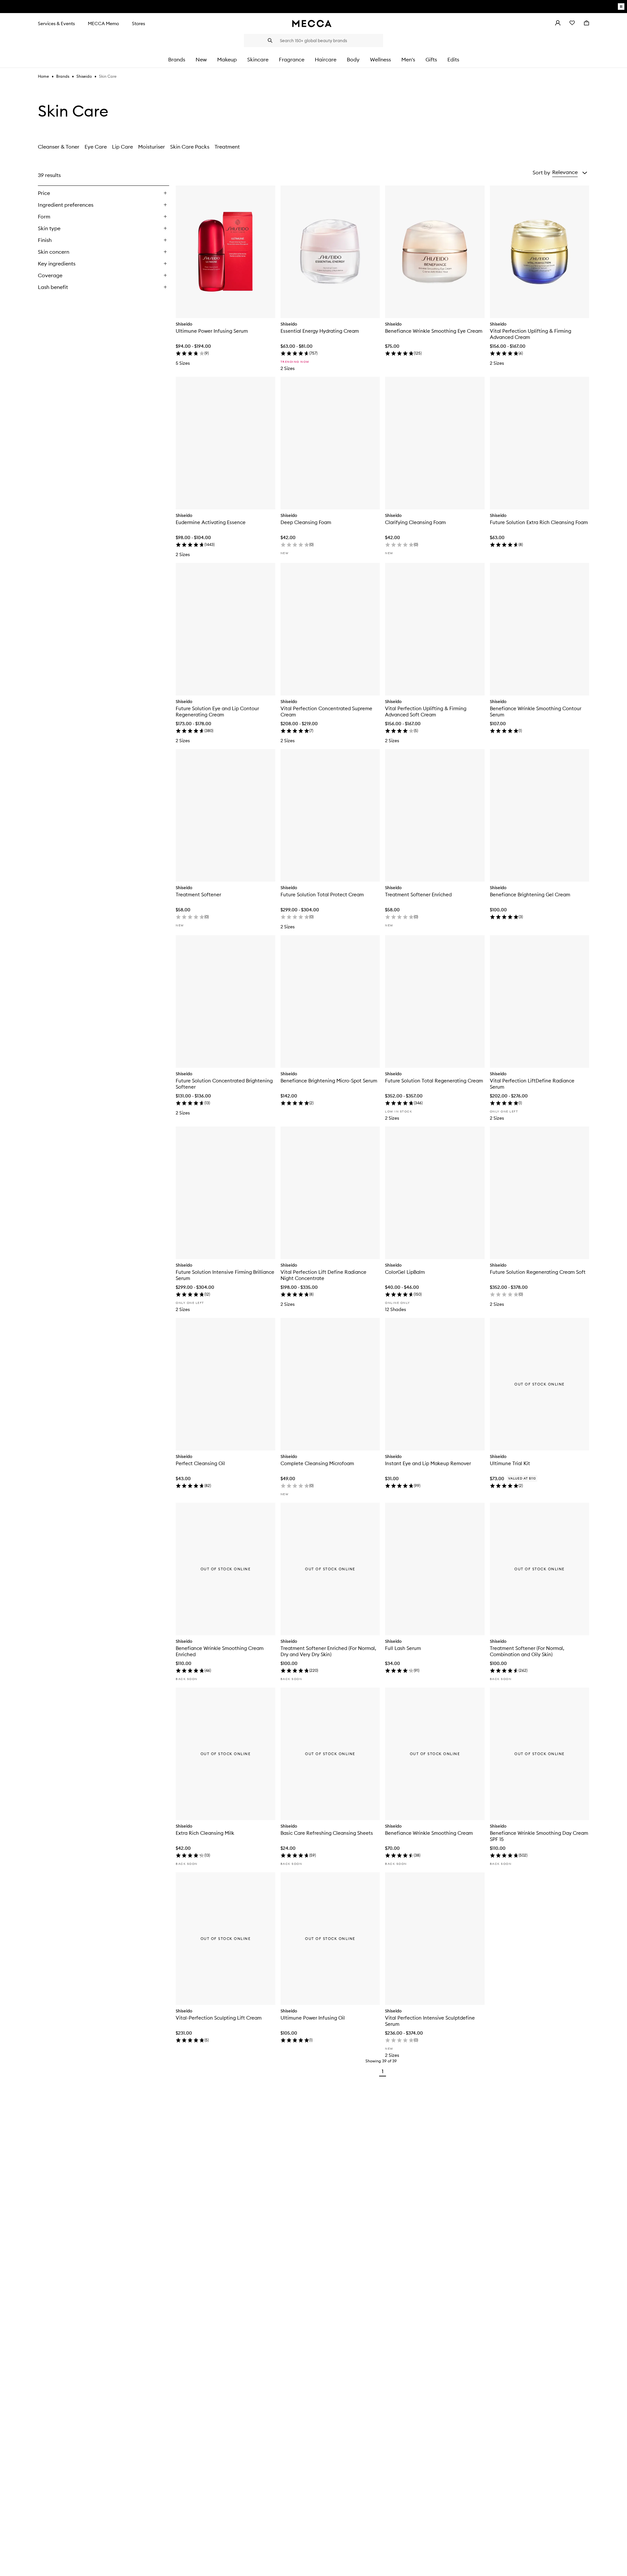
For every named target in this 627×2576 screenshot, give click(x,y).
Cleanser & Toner (59, 147)
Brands (63, 76)
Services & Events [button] (56, 24)
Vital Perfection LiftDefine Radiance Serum (532, 1084)
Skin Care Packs (190, 147)
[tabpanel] (313, 1123)
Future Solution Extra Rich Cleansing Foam (539, 522)
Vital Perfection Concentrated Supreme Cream (326, 712)
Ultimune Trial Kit (510, 1463)
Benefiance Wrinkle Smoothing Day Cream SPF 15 (539, 1836)
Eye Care (96, 147)
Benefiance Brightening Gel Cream (530, 895)
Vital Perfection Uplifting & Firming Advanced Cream (531, 334)
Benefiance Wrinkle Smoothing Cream (429, 1833)
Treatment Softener (198, 895)
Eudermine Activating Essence (211, 522)
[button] (570, 172)
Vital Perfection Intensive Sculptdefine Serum (430, 2021)
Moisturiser (152, 147)
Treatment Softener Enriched (418, 895)
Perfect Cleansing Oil (200, 1463)
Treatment (227, 147)
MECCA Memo (103, 24)
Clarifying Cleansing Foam (415, 522)
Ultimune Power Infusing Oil (313, 2018)
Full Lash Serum (403, 1648)
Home (43, 76)
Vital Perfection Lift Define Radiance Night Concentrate (323, 1275)
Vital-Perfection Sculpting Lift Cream (219, 2018)
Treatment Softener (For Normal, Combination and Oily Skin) (527, 1651)
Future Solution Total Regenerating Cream (434, 1081)
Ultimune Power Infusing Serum (212, 331)
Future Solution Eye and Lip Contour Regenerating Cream (217, 712)
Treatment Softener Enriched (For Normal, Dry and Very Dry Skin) (328, 1651)
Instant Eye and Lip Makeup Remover (428, 1463)
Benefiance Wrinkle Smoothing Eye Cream (434, 331)
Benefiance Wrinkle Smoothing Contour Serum (536, 712)
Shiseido (84, 76)
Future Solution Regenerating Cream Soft (538, 1272)
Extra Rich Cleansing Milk (205, 1833)
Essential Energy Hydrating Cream (320, 331)
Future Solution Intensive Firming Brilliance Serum (225, 1275)
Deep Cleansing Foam (306, 522)
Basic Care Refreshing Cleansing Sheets (327, 1833)
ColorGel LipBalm (405, 1272)
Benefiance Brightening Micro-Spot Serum (329, 1081)
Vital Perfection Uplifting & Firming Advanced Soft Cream (426, 712)
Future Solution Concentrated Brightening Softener (224, 1084)
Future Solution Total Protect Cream (322, 895)
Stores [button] (138, 24)
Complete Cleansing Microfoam (317, 1463)
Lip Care (122, 147)
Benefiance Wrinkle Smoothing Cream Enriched (220, 1651)
